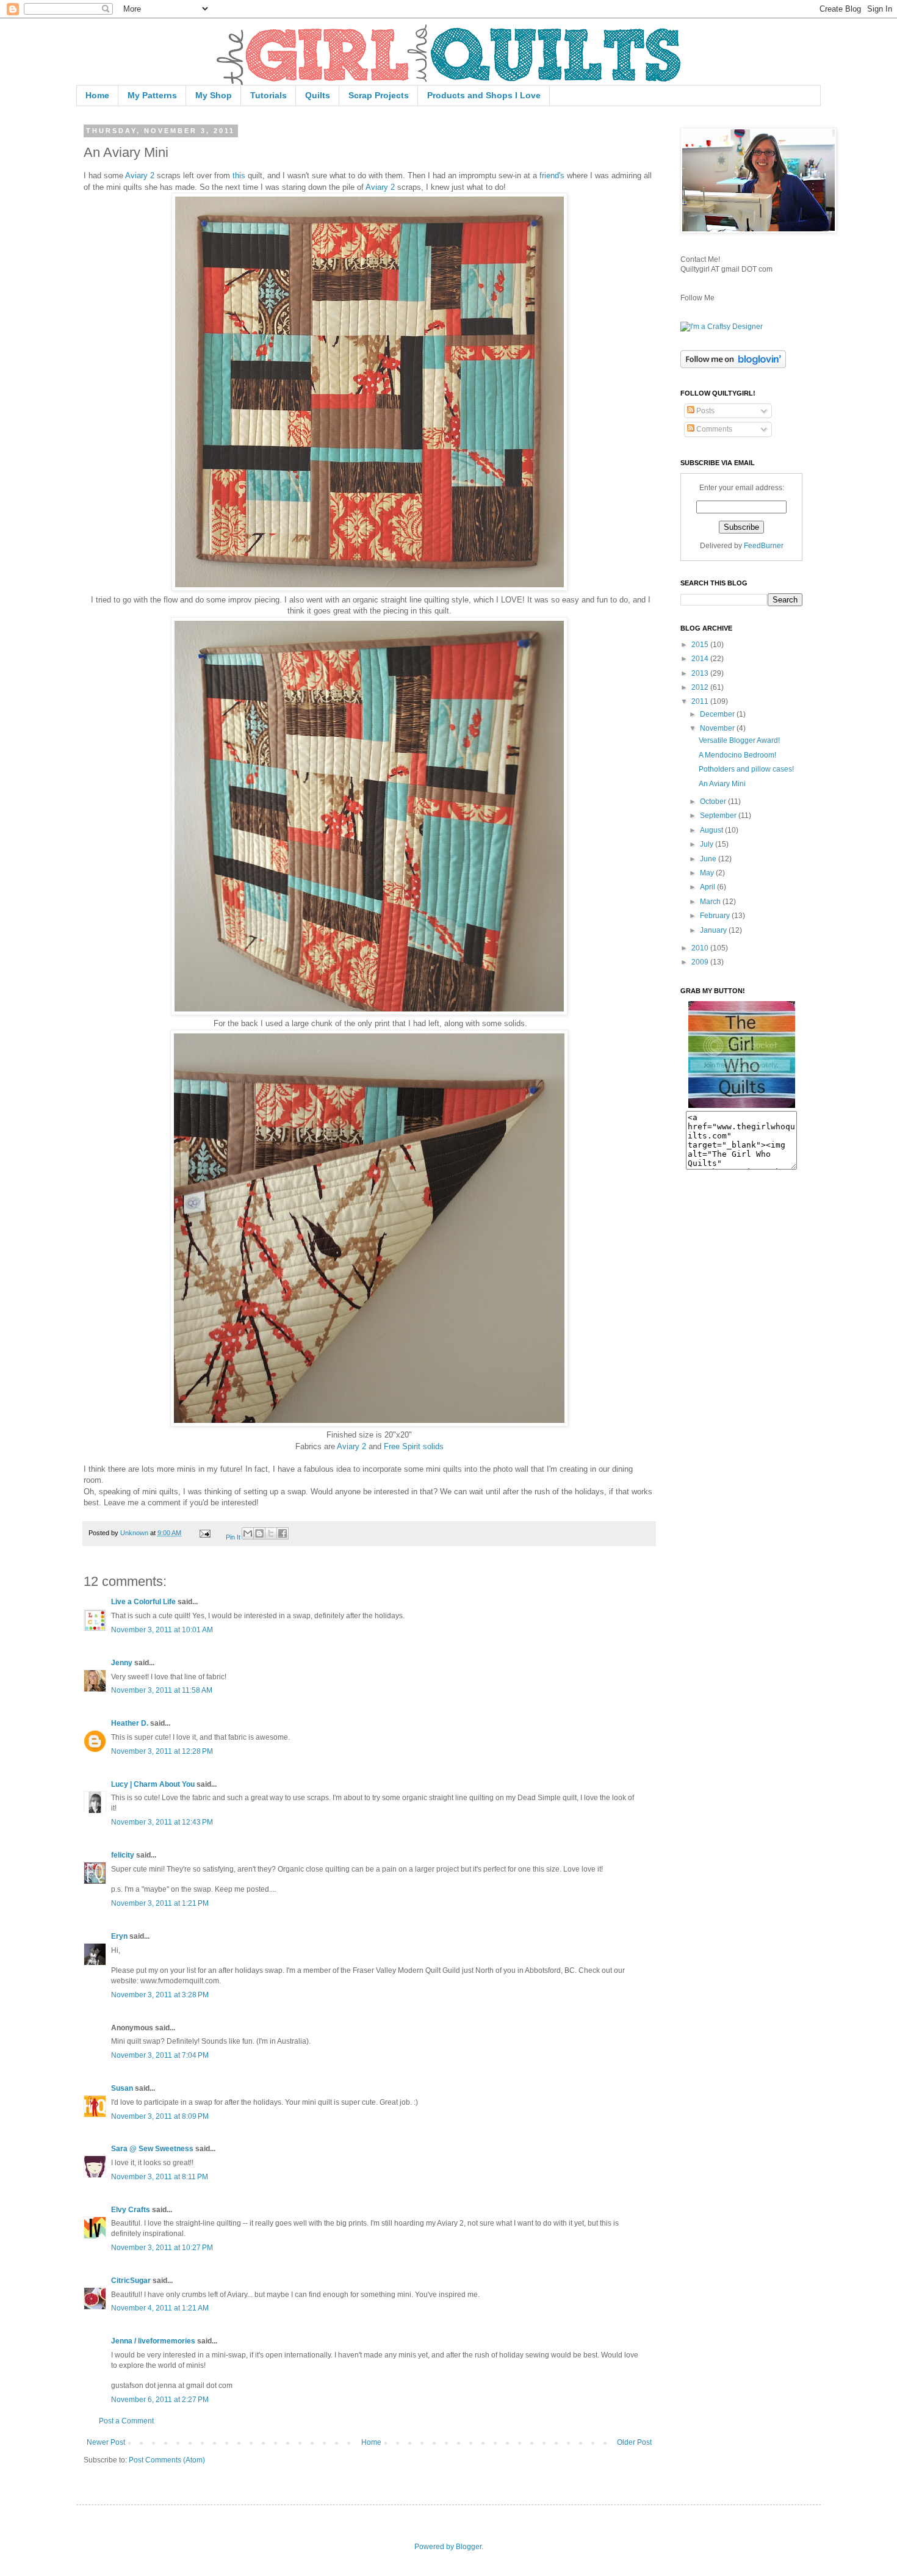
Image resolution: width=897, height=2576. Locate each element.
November (718, 728)
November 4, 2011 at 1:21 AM (160, 2308)
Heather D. (130, 1723)
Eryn (119, 1936)
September (719, 816)
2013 (701, 673)
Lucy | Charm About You (153, 1784)
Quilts (318, 95)
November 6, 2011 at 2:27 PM (160, 2400)
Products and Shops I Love (484, 95)
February (716, 916)
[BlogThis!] (259, 1533)
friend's (552, 175)
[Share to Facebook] (283, 1533)
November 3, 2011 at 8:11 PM (160, 2177)
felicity (123, 1855)
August (712, 830)
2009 (701, 962)
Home (97, 95)
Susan (122, 2088)
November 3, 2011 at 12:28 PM (162, 1751)
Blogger (469, 2547)
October (714, 801)
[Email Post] (204, 1533)
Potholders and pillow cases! (746, 769)
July (708, 844)
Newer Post (106, 2442)
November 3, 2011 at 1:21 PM (160, 1903)
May (708, 873)
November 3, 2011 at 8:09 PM (160, 2116)
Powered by (435, 2547)
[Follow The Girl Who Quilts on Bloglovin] (733, 366)
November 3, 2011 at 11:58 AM (162, 1690)
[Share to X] (271, 1533)
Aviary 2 (140, 175)
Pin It (233, 1537)
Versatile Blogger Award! (739, 740)
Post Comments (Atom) (167, 2460)
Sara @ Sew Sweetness (152, 2149)
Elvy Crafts (131, 2210)
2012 (701, 687)
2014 (701, 659)
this (239, 175)
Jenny (122, 1663)
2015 (701, 645)
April (708, 887)
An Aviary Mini (722, 784)
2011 (701, 701)
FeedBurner (764, 546)
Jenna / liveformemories (153, 2341)
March (711, 902)
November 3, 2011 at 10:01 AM (162, 1630)
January (714, 930)
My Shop (214, 95)
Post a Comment (126, 2421)
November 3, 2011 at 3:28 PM (160, 1995)
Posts (704, 411)
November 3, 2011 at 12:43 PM (162, 1822)
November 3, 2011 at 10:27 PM (162, 2248)
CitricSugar (131, 2281)
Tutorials (268, 95)
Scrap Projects (379, 95)
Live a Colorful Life (143, 1602)
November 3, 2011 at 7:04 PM (160, 2055)
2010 (701, 948)
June (709, 859)
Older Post (634, 2442)
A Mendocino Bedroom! (737, 755)
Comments (713, 429)
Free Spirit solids (414, 1446)
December (718, 714)
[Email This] (248, 1533)
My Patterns (152, 95)
